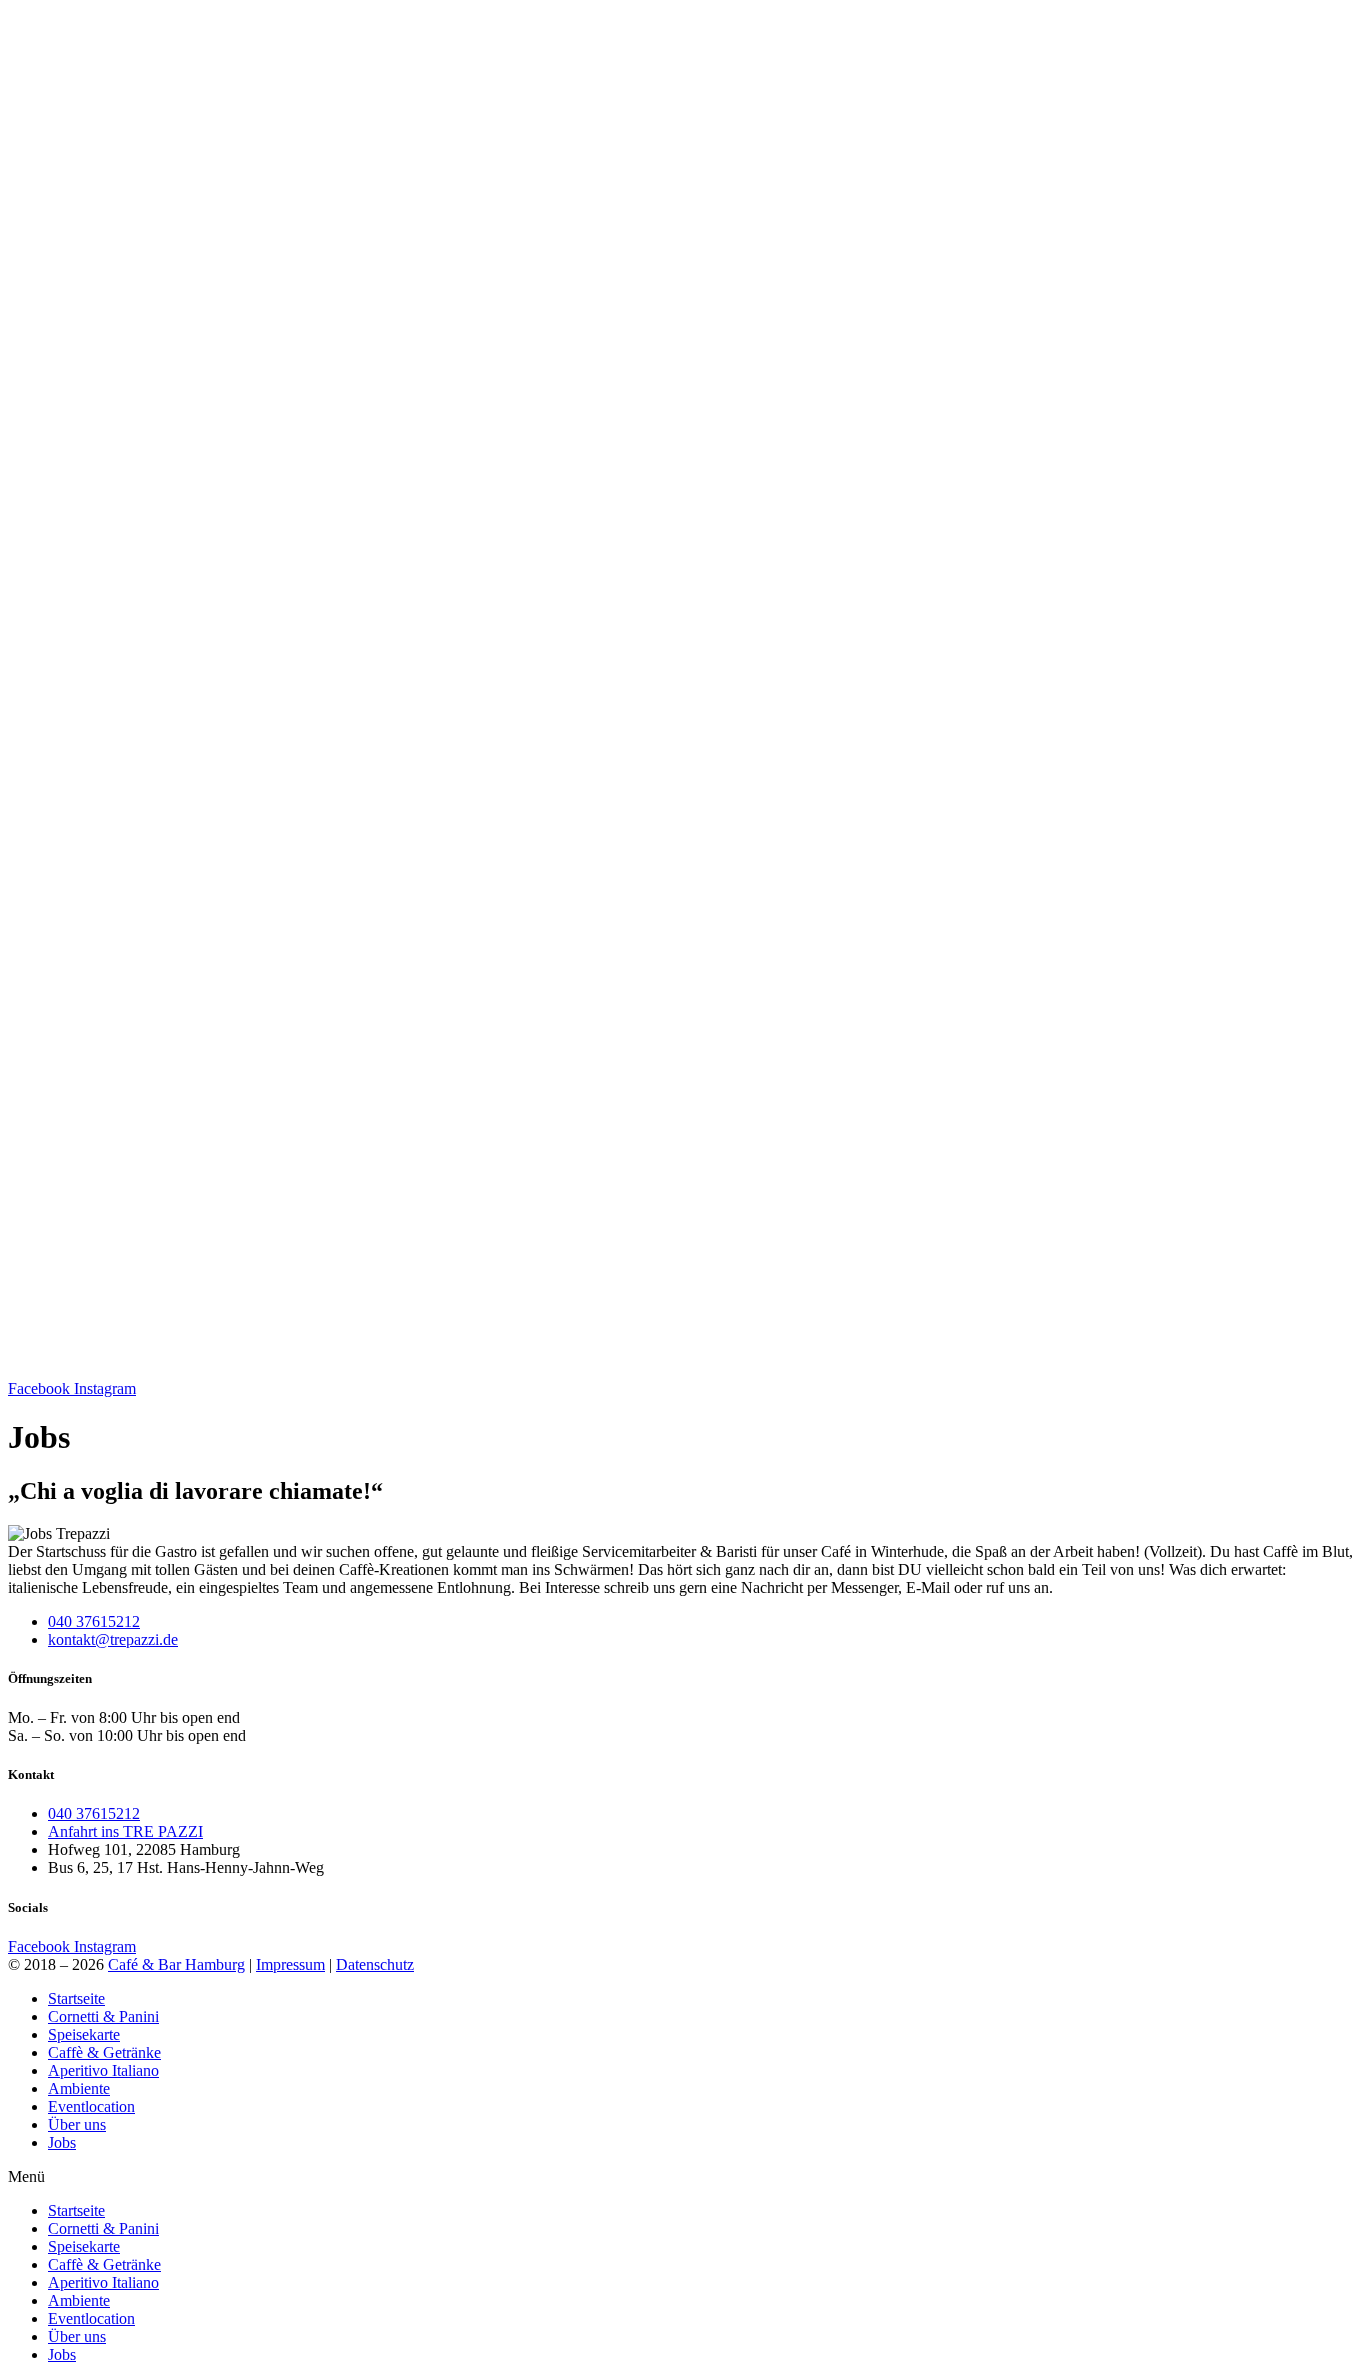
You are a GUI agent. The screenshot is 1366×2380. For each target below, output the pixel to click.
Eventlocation (91, 2106)
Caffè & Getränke (104, 2052)
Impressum (290, 1964)
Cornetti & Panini (103, 2016)
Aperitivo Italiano (103, 2070)
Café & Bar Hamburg (176, 1964)
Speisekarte (84, 2034)
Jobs (62, 2142)
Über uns (77, 2124)
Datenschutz (375, 1964)
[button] (683, 2177)
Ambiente (79, 2088)
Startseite (76, 1998)
